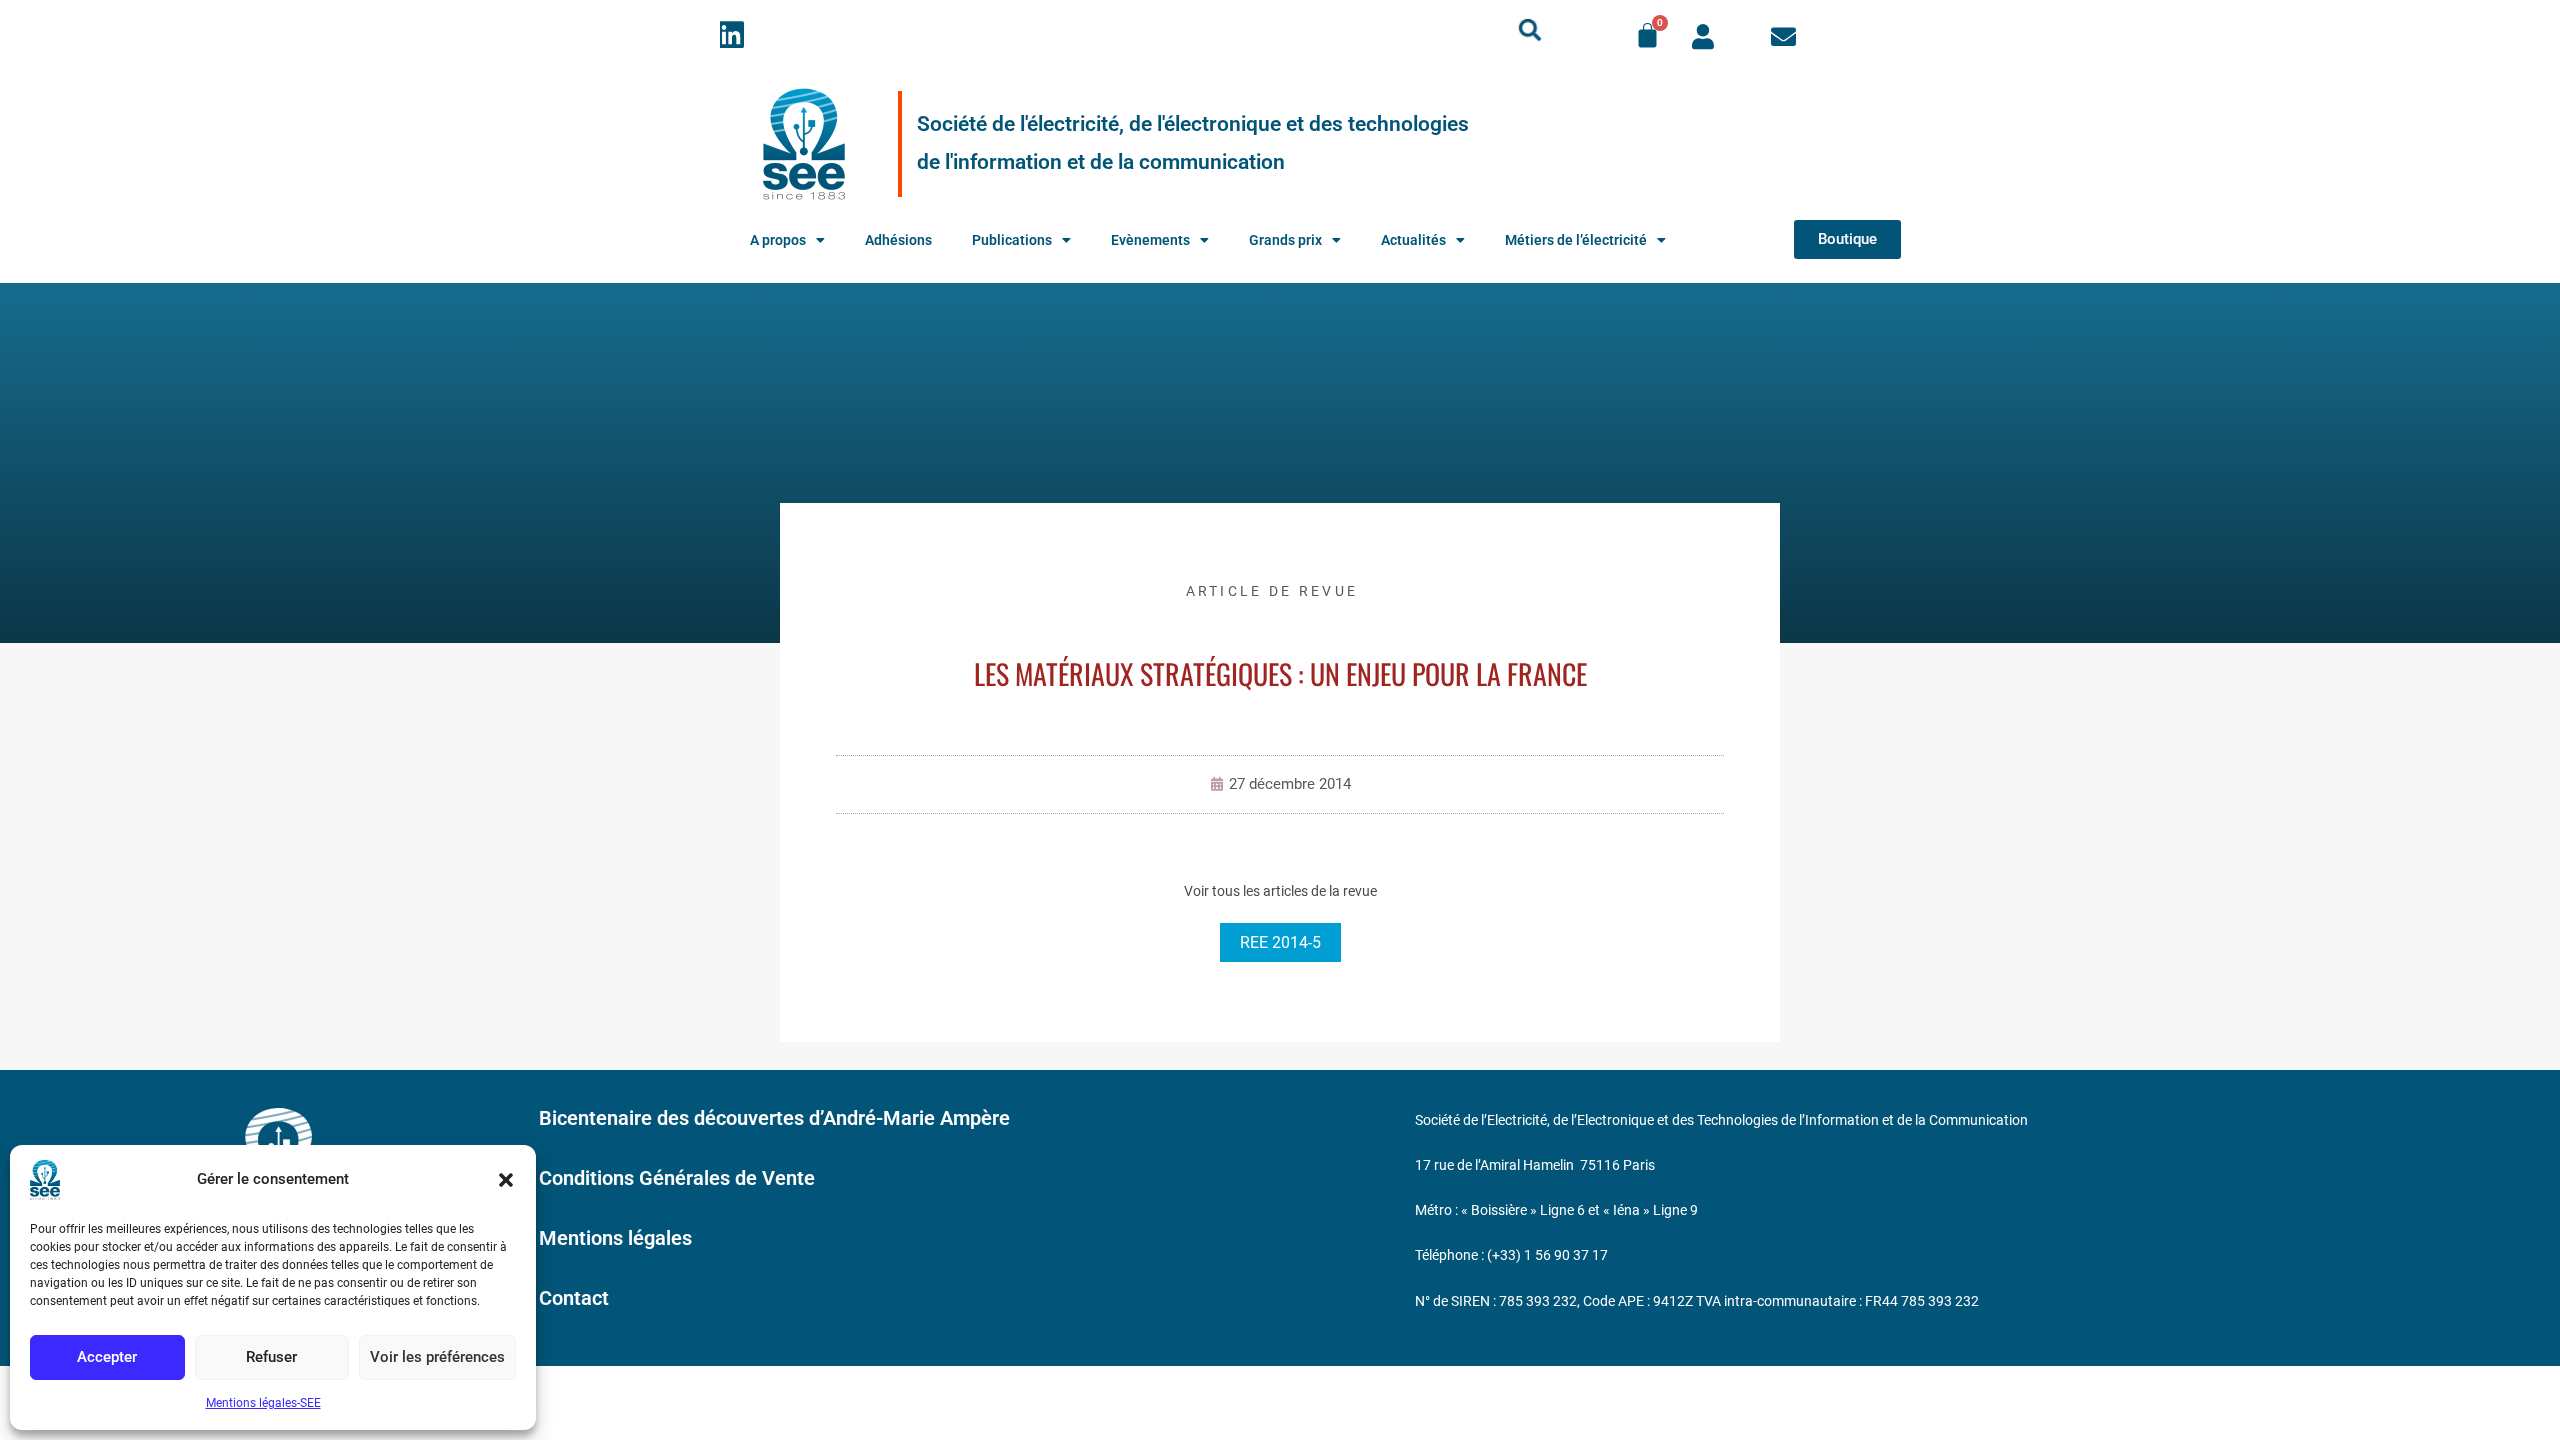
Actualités (1413, 240)
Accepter (107, 1357)
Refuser (271, 1357)
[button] (506, 1180)
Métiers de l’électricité (1576, 240)
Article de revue (1272, 591)
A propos (778, 240)
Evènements (1150, 240)
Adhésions (898, 240)
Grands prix (1285, 240)
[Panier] (1647, 35)
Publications (1012, 240)
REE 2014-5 (1280, 942)
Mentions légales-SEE (263, 1403)
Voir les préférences (437, 1357)
